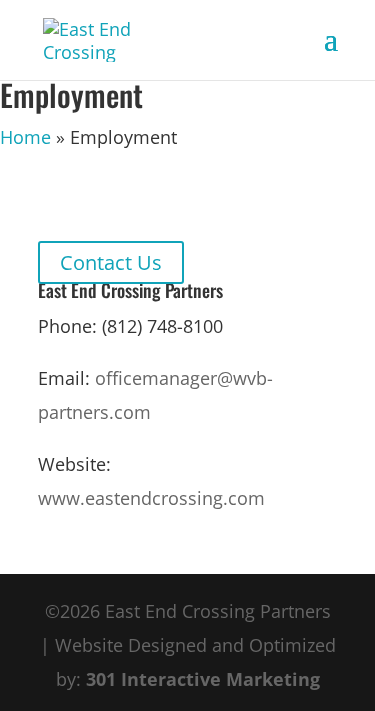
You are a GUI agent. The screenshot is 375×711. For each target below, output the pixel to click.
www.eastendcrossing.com (151, 498)
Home (25, 137)
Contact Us (111, 262)
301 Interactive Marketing (203, 679)
